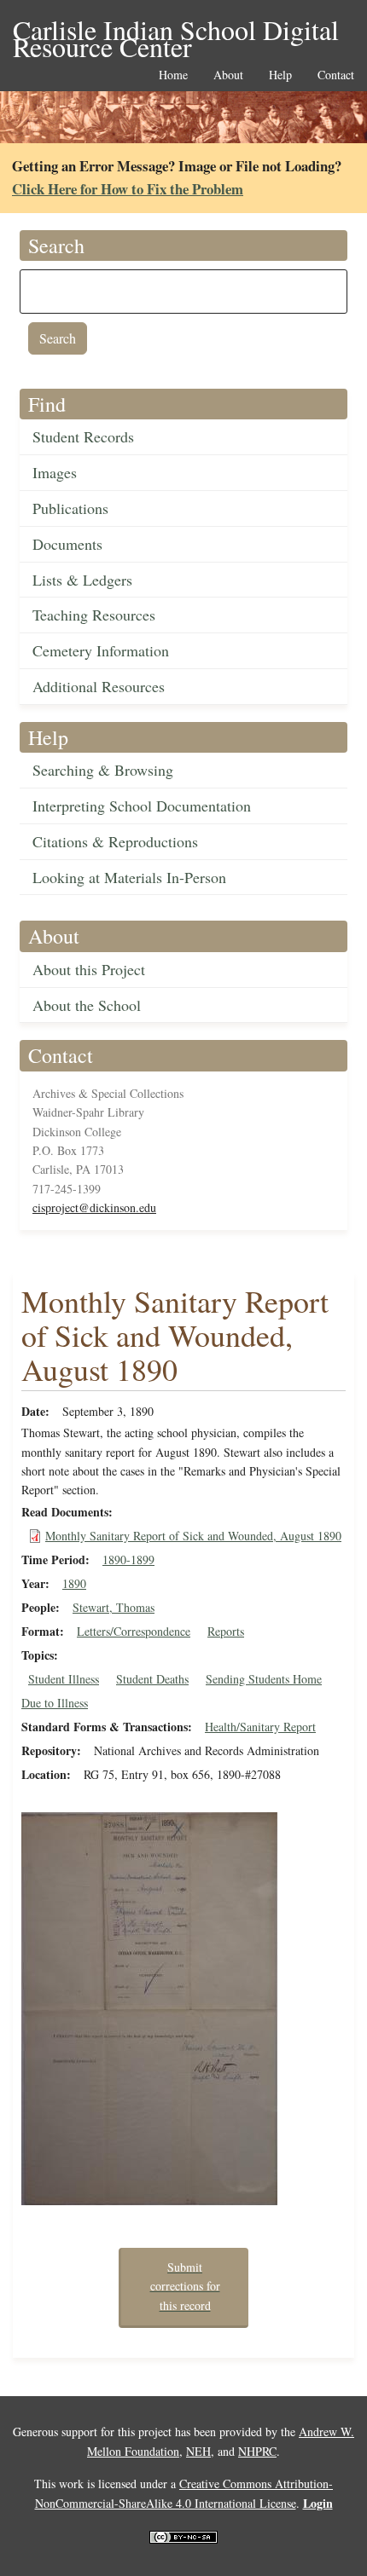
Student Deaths (152, 1679)
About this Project (89, 969)
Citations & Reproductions (115, 841)
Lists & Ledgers (82, 580)
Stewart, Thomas (114, 1607)
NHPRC (257, 2451)
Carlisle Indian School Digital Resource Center (176, 31)
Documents (67, 544)
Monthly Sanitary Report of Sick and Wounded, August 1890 (193, 1536)
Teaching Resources (94, 615)
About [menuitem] (228, 75)
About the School (87, 1005)
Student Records (83, 436)
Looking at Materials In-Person (129, 877)
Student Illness (64, 1679)
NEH (198, 2451)
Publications (70, 508)
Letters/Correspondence (134, 1631)
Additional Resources (99, 686)
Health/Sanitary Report (260, 1727)
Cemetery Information (101, 650)
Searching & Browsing (103, 770)
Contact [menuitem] (336, 75)
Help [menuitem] (280, 75)
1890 (74, 1583)
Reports (226, 1631)
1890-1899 (128, 1559)
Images (55, 472)
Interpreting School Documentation (142, 806)
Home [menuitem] (173, 75)
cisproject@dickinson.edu (94, 1207)
